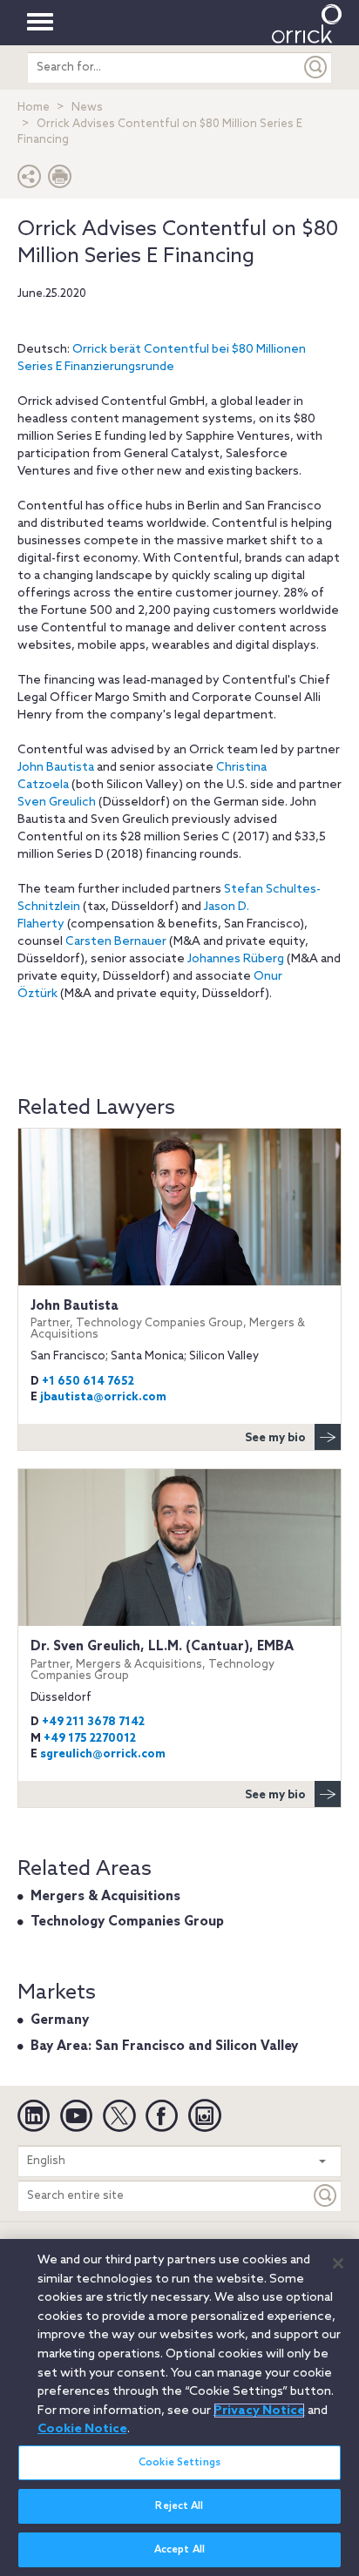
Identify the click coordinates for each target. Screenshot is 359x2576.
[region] (179, 2407)
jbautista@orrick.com (103, 1397)
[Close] (338, 2263)
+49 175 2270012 (90, 1739)
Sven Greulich (57, 802)
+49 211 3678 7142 (93, 1722)
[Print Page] (60, 181)
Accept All (179, 2550)
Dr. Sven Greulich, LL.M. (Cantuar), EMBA (162, 1660)
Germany (60, 2020)
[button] (30, 181)
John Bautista (56, 768)
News (87, 108)
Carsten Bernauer (116, 942)
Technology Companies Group (127, 1922)
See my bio (275, 1438)
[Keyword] (326, 2196)
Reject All (179, 2506)
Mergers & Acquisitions (105, 1897)
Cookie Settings (179, 2463)
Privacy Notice (259, 2411)
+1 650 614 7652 (88, 1382)
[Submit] (316, 67)
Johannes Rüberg (236, 959)
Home (34, 108)
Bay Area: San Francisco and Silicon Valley (164, 2047)
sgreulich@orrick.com (103, 1754)
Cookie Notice (82, 2429)
